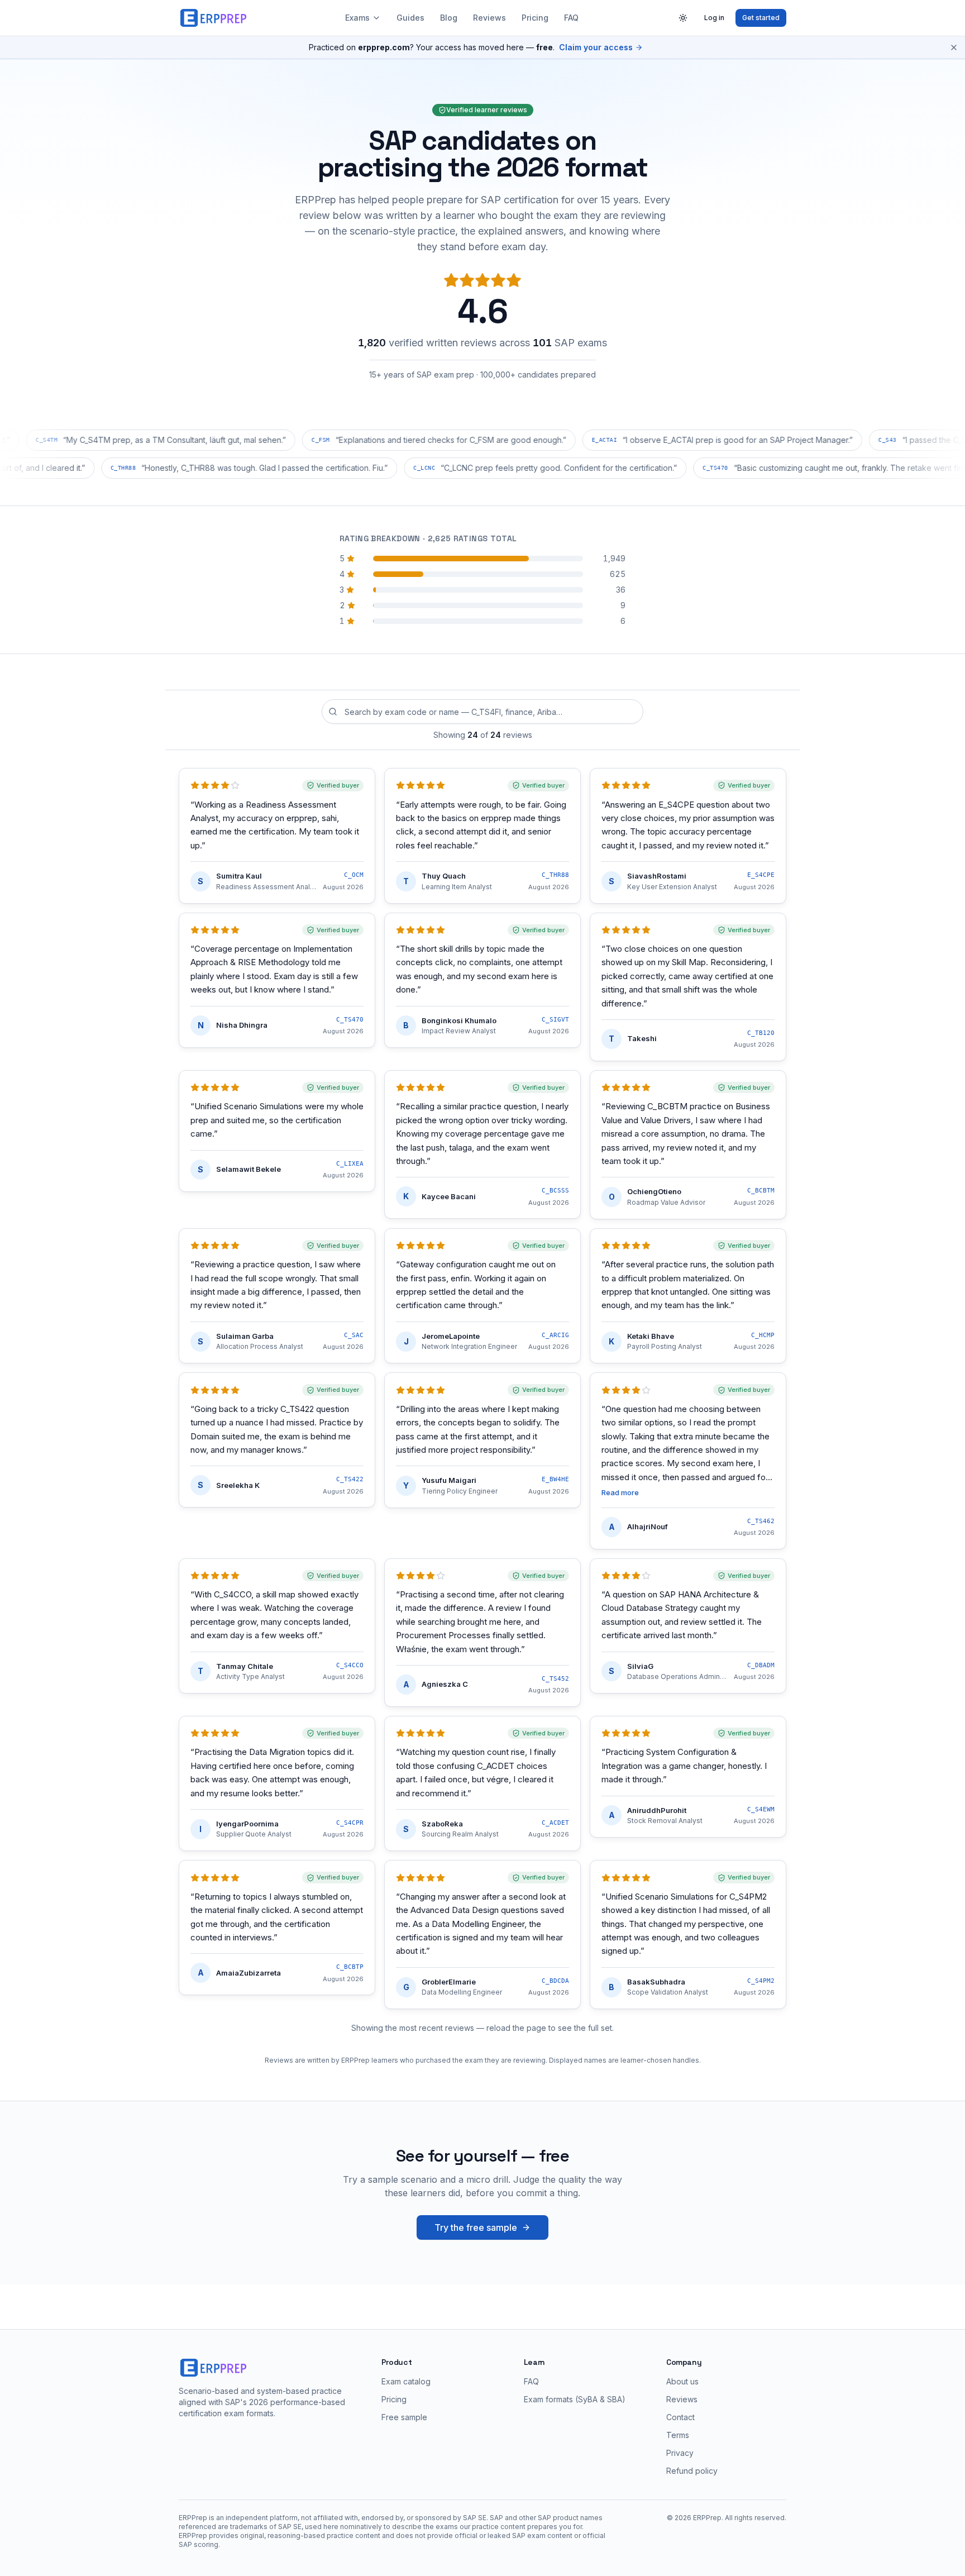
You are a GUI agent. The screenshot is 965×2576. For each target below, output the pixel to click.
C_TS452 (555, 1679)
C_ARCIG (555, 1335)
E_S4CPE (761, 875)
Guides (410, 18)
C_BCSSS (555, 1191)
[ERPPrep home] (214, 18)
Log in (714, 18)
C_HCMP (763, 1335)
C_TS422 (350, 1479)
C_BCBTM (761, 1191)
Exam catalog (406, 2381)
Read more (620, 1492)
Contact (680, 2417)
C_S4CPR (350, 1823)
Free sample (404, 2417)
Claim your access (596, 47)
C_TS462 (761, 1521)
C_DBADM (761, 1665)
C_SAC (354, 1335)
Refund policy (692, 2471)
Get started (761, 18)
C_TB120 (761, 1033)
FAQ (571, 18)
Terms (678, 2435)
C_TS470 (350, 1020)
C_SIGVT (555, 1020)
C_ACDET (555, 1823)
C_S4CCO (350, 1665)
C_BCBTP (350, 1967)
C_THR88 (555, 875)
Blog (449, 18)
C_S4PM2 (761, 1981)
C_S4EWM (761, 1809)
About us (682, 2381)
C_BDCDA (555, 1981)
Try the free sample (476, 2227)
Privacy (680, 2453)
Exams (357, 18)
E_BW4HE (555, 1479)
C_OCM (354, 875)
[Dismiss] (954, 47)
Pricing (535, 18)
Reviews (489, 18)
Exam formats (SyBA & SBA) (575, 2399)
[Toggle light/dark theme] (683, 18)
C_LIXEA (350, 1164)
